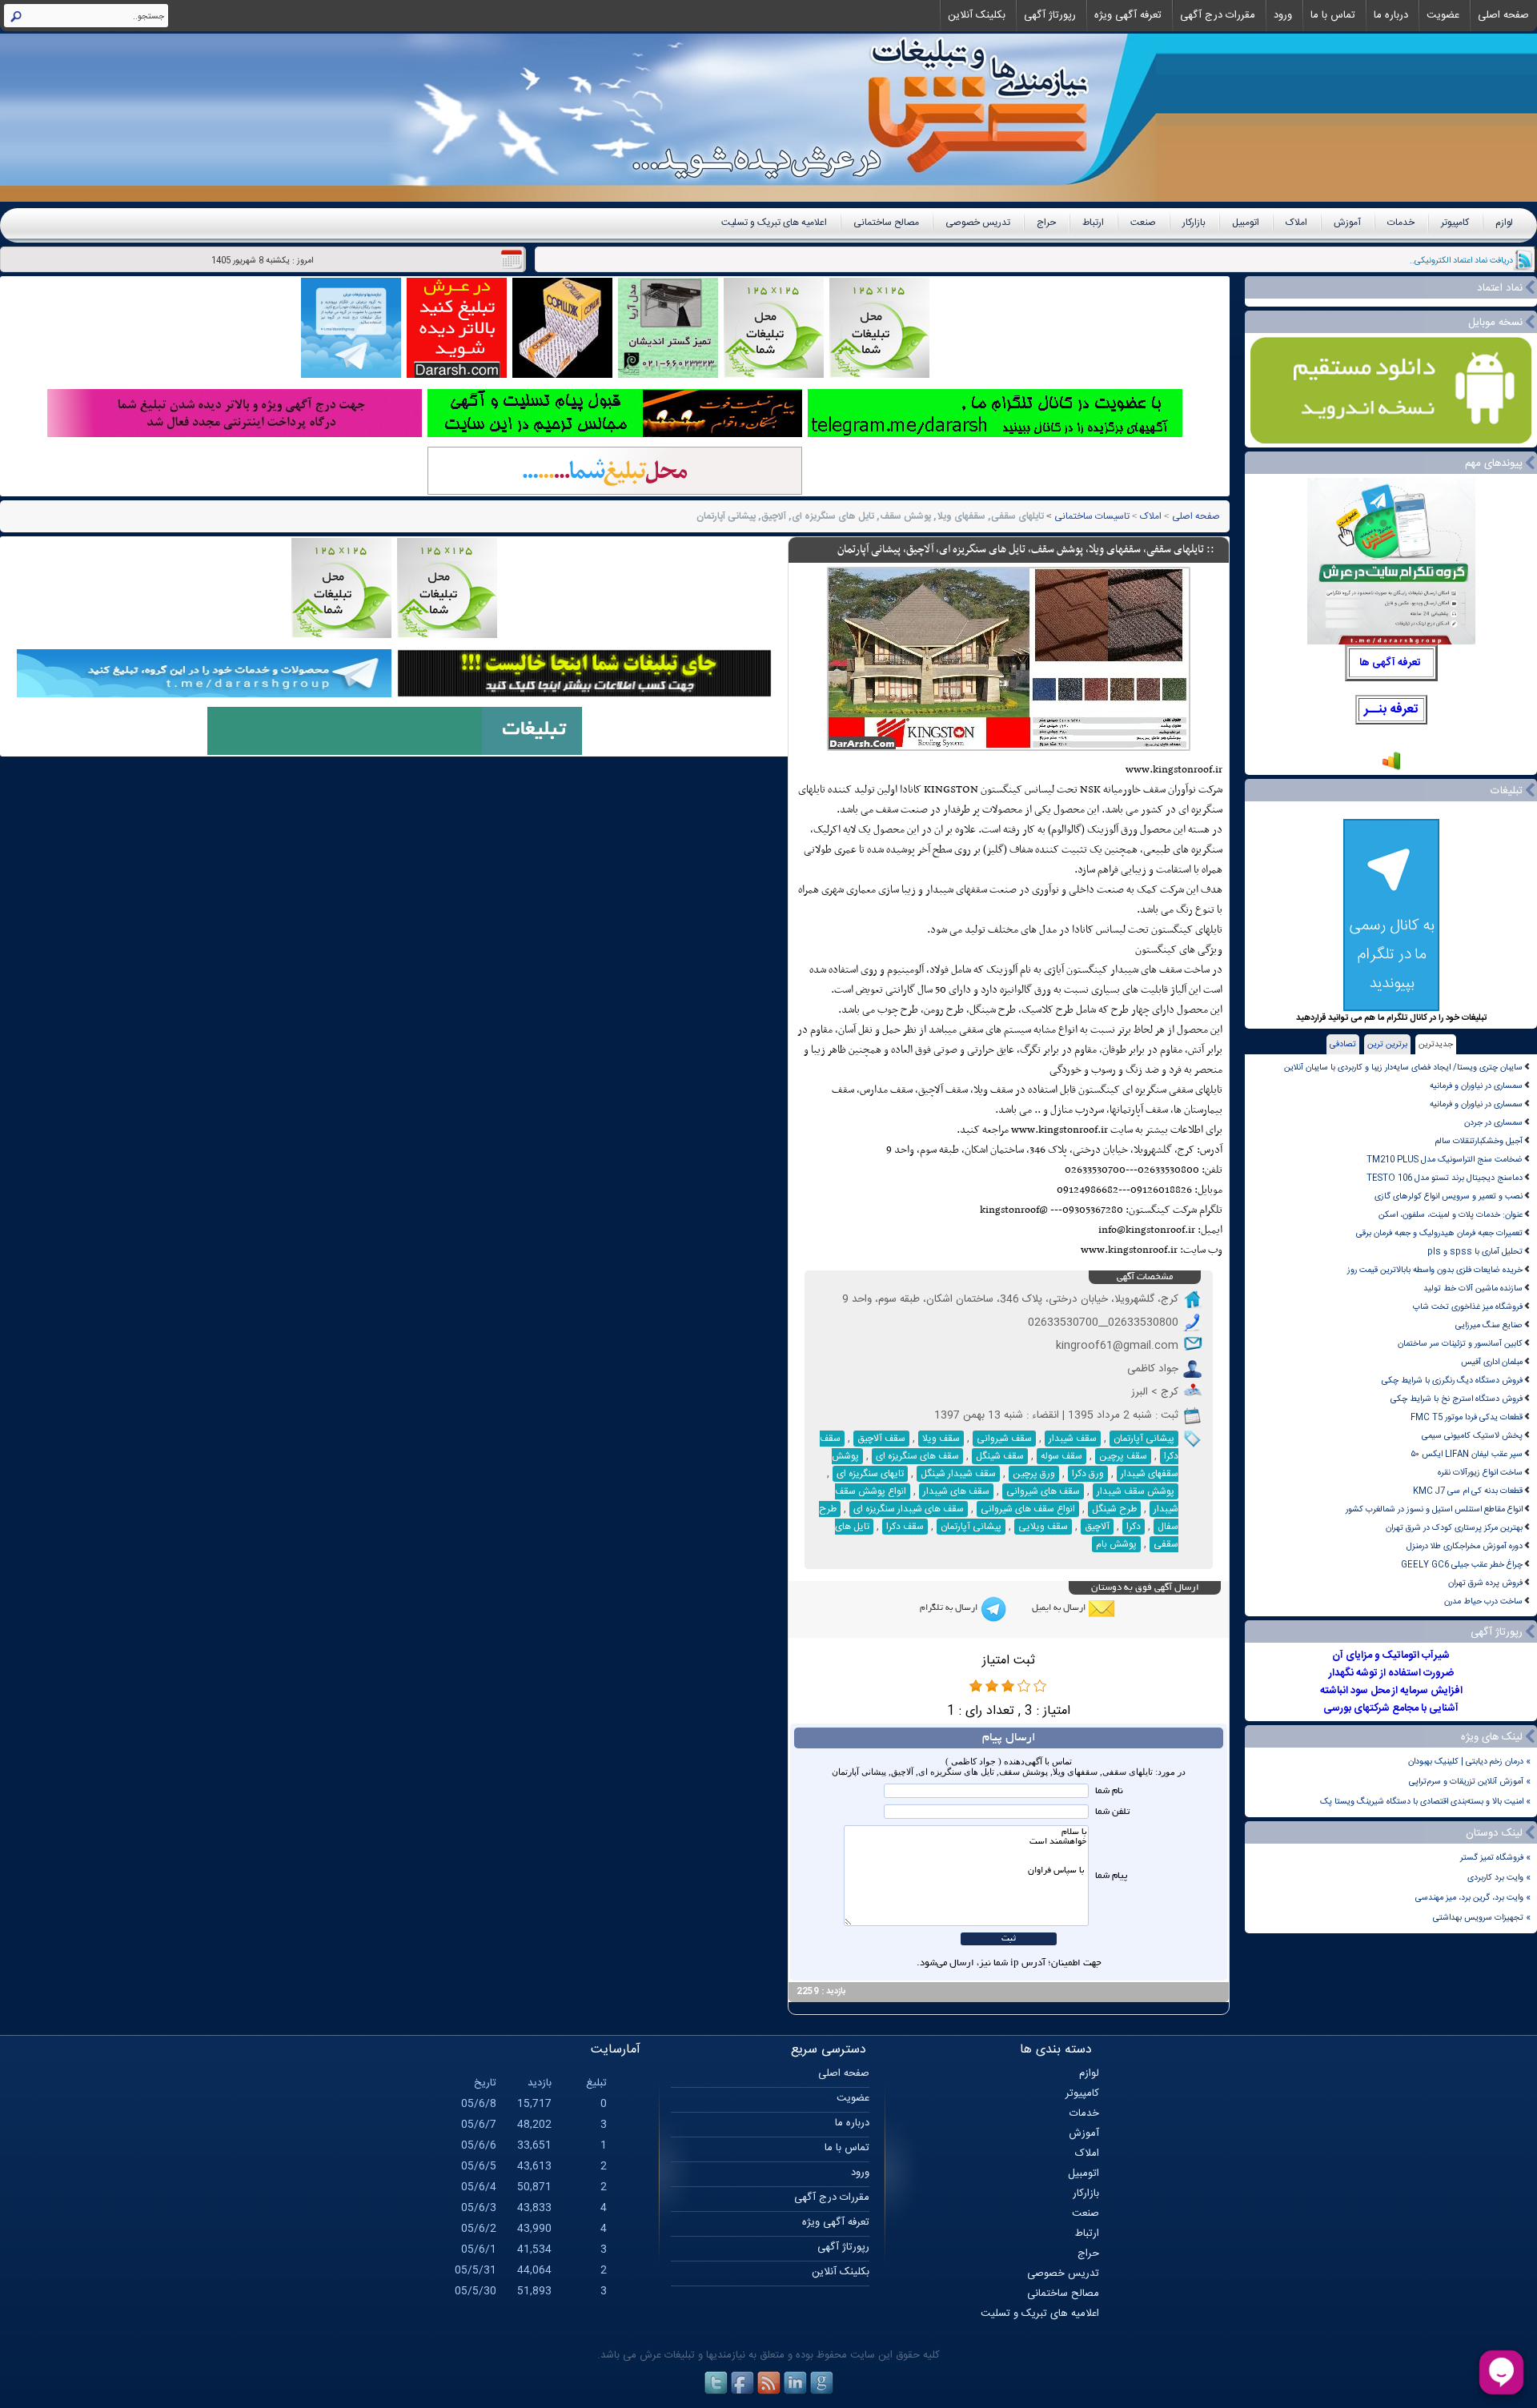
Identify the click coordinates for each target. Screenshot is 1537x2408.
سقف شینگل (1000, 1456)
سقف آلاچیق (881, 1439)
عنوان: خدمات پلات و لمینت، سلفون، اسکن (1451, 1215)
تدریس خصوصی (978, 223)
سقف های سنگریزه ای (917, 1456)
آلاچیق (1097, 1527)
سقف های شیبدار (956, 1491)
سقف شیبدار (1073, 1439)
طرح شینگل (1114, 1509)
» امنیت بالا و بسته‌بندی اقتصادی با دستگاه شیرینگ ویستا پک (1425, 1802)
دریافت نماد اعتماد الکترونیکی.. (1461, 261)
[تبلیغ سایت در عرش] (457, 376)
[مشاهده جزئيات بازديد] (1391, 769)
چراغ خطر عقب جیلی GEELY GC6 (1462, 1565)
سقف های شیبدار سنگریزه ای (909, 1509)
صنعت (1143, 223)
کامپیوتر (1455, 223)
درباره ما (1391, 15)
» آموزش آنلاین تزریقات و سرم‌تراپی (1470, 1782)
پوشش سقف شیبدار (1136, 1491)
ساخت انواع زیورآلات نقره (1480, 1473)
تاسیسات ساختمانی (1092, 516)
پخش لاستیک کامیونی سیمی (1472, 1436)
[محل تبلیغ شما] (615, 493)
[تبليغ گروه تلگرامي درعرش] (351, 376)
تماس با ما (1333, 15)
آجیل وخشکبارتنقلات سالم (1479, 1141)
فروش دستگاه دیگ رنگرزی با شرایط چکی (1452, 1381)
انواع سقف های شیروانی (1028, 1509)
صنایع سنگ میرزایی (1489, 1325)
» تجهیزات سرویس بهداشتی (1482, 1918)
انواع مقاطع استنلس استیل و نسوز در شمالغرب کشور (1434, 1509)
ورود (1283, 15)
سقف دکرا (905, 1527)
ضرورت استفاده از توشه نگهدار (1391, 1673)
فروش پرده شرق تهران (1485, 1583)
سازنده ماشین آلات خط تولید (1473, 1288)
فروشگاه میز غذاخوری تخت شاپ (1468, 1307)
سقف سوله (1061, 1456)
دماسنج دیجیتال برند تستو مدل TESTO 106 (1445, 1178)
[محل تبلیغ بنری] (584, 695)
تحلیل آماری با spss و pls (1475, 1252)
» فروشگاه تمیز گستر (1495, 1858)
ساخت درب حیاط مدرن (1483, 1601)
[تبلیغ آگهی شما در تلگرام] (995, 435)
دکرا (1134, 1527)
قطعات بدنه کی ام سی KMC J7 (1468, 1491)
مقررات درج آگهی (1218, 15)
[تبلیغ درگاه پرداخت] (235, 435)
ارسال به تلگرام (949, 1608)
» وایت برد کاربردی (1499, 1878)
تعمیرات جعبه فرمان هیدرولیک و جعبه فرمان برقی (1439, 1233)
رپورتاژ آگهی (1050, 15)
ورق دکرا (1088, 1474)
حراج (1046, 223)
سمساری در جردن (1493, 1123)
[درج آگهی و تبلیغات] (395, 753)
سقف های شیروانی (1043, 1491)
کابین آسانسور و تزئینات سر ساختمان (1460, 1344)
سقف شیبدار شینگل (958, 1474)
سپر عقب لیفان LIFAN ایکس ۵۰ (1467, 1454)
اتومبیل (1246, 223)
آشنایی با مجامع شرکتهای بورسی (1391, 1708)
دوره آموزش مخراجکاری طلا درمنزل (1465, 1546)
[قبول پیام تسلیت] (615, 435)
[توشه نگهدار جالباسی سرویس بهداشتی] (668, 376)
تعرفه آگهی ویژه (1128, 15)
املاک (1296, 223)
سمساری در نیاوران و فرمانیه (1476, 1086)
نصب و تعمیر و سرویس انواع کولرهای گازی (1449, 1196)
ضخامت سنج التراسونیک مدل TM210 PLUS (1445, 1160)
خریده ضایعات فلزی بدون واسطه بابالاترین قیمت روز (1435, 1270)
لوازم (1504, 223)
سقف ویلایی (1043, 1527)
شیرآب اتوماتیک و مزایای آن (1391, 1655)
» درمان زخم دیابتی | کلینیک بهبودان (1469, 1762)
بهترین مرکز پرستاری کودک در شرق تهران (1454, 1528)
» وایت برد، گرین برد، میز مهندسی (1473, 1898)
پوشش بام (1116, 1544)
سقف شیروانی (1004, 1439)
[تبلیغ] (879, 376)
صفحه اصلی (1503, 15)
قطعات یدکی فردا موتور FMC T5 (1467, 1417)
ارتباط (1093, 223)
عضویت (1443, 15)
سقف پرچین (1123, 1456)
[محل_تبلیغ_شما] (774, 376)
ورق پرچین (1034, 1474)
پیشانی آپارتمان (1144, 1439)
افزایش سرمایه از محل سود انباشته (1391, 1691)
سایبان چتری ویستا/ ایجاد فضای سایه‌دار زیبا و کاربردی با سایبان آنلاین (1403, 1068)
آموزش (1347, 223)
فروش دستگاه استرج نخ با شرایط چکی (1457, 1399)
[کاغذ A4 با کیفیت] (562, 376)
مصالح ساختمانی (886, 223)
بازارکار (1194, 223)
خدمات (1401, 223)
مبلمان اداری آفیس (1492, 1362)
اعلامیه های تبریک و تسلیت (774, 223)
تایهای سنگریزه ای (870, 1474)
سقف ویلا (941, 1439)
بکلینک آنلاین (977, 15)
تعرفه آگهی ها (1390, 663)
